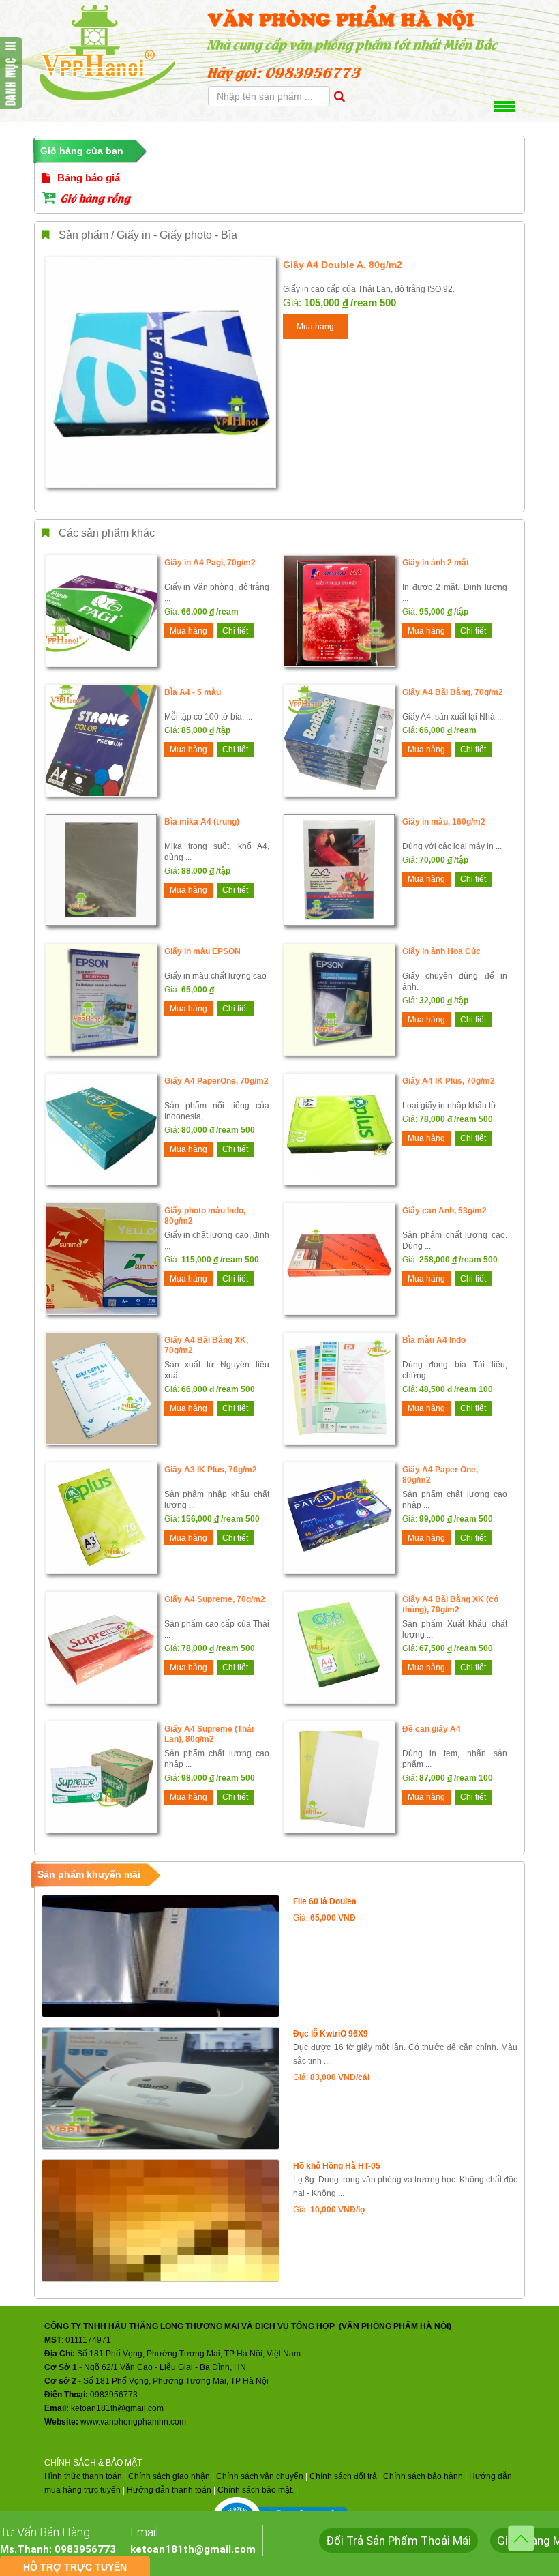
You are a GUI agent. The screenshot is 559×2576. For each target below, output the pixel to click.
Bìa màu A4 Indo (434, 1340)
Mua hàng (315, 327)
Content (11, 73)
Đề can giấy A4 (432, 1729)
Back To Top (521, 2538)
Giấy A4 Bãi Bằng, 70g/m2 (453, 692)
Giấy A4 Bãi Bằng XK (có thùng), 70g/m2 (450, 1604)
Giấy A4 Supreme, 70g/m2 (215, 1599)
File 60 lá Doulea (325, 1901)
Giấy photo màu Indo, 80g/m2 (205, 1216)
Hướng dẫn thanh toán (169, 2490)
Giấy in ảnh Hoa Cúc (441, 951)
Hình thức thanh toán (83, 2476)
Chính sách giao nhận (169, 2476)
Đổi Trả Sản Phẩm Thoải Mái (398, 2541)
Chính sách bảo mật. (256, 2490)
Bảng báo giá (87, 178)
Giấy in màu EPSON (202, 951)
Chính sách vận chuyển (260, 2476)
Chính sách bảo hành (423, 2476)
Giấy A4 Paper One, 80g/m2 (440, 1475)
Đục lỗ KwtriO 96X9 (331, 2034)
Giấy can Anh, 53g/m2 (444, 1211)
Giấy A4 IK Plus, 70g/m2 (449, 1081)
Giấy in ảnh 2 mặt (436, 563)
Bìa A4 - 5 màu (193, 692)
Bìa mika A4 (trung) (202, 822)
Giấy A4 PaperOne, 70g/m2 (216, 1081)
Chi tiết (235, 631)
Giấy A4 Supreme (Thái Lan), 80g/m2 (209, 1734)
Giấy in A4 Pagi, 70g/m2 (210, 563)
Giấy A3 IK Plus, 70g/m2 (211, 1470)
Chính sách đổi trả (343, 2476)
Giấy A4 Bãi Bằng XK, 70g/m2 (206, 1345)
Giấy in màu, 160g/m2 (444, 822)
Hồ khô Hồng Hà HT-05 (337, 2166)
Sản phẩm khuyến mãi (89, 1874)
